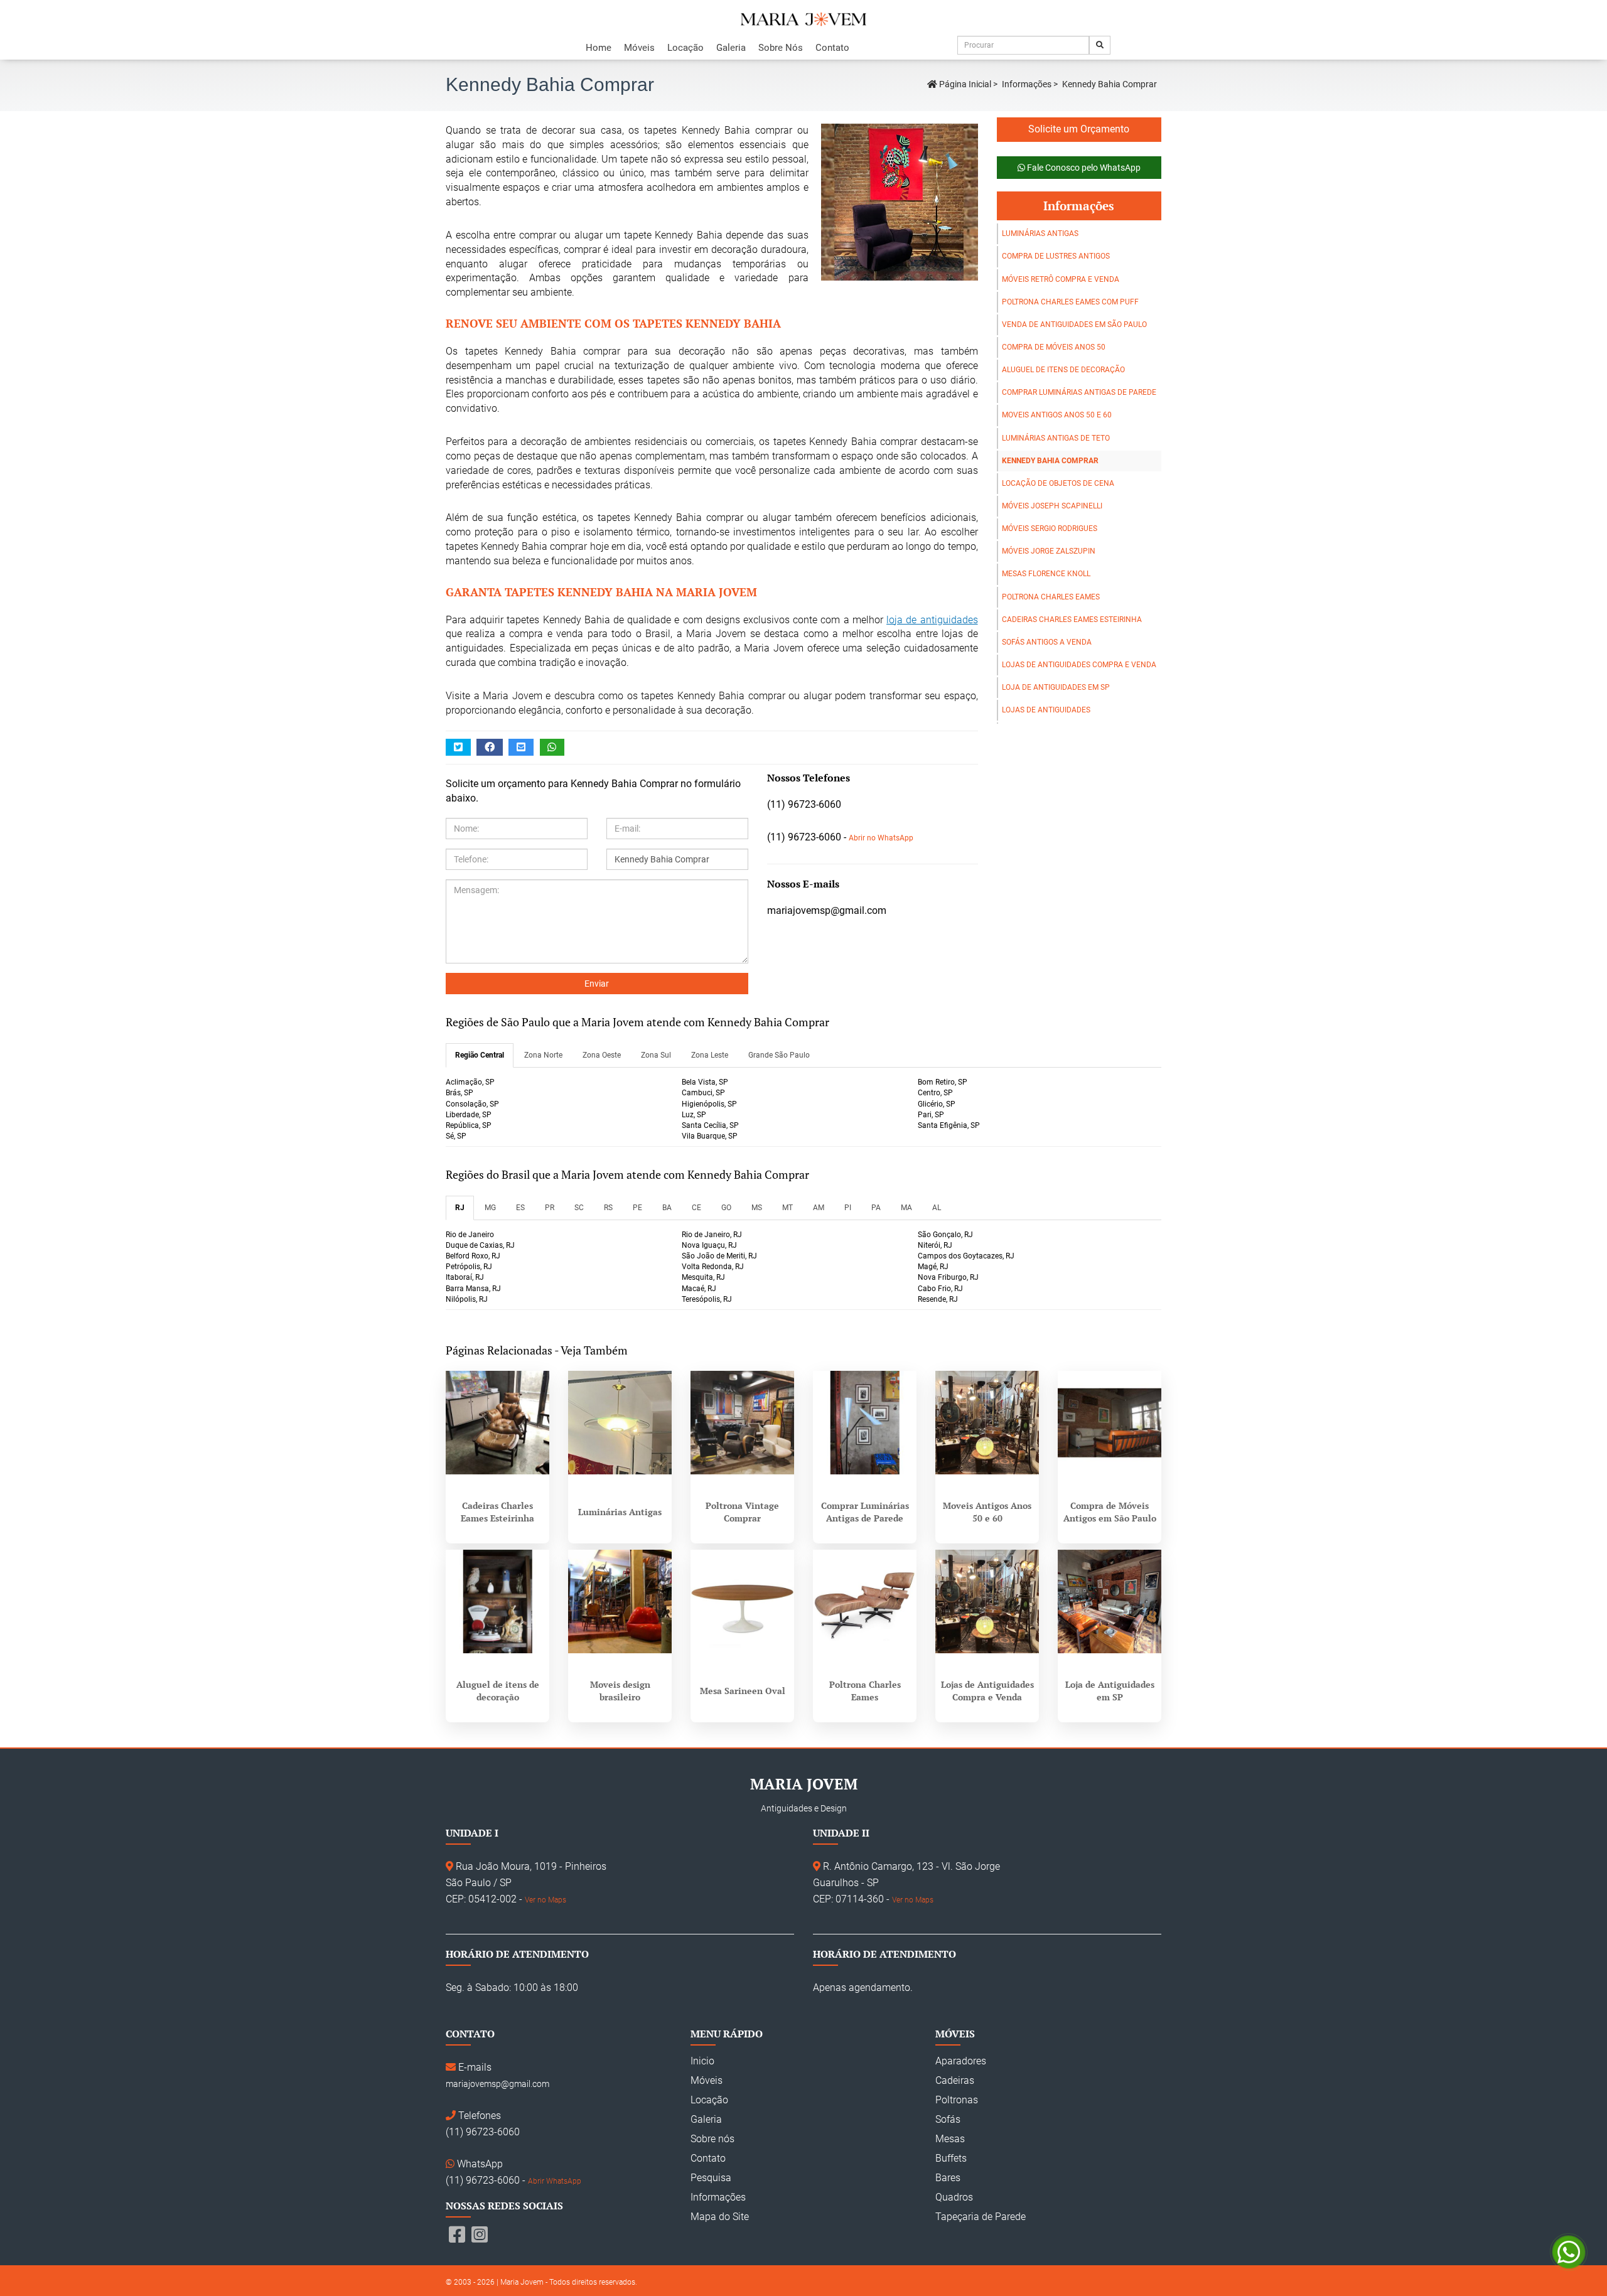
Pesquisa (711, 2178)
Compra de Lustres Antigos (1056, 256)
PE (637, 1208)
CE (696, 1208)
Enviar (597, 984)
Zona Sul (656, 1055)
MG (490, 1208)
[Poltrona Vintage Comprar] (742, 1423)
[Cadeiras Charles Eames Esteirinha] (497, 1423)
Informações (1027, 84)
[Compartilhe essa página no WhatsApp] (552, 747)
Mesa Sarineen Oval (743, 1691)
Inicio (702, 2061)
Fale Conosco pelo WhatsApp (1083, 168)
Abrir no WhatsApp (881, 838)
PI (848, 1208)
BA (667, 1208)
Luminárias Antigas (1040, 233)
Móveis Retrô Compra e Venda (1061, 279)
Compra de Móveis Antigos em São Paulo (1110, 1512)
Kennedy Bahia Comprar (1050, 461)
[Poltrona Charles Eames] (865, 1601)
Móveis (639, 48)
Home (599, 48)
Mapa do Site (720, 2217)
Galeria (731, 48)
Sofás (948, 2119)
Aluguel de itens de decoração (1063, 370)
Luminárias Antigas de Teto (1056, 438)
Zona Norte (543, 1055)
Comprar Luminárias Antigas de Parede (1079, 392)
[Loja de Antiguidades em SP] (1110, 1601)
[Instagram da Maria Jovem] (480, 2235)
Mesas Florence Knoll (1046, 574)
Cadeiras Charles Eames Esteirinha (1072, 620)
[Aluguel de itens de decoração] (497, 1601)
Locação (685, 48)
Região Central (480, 1055)
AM (819, 1208)
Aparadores (961, 2061)
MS (757, 1208)
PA (876, 1208)
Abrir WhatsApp (555, 2181)
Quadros (954, 2197)
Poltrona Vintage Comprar (742, 1512)
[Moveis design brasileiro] (620, 1601)
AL (937, 1208)
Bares (948, 2178)
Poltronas (957, 2100)
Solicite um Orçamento (1079, 129)
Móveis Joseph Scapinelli (1052, 506)
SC (579, 1208)
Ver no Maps (546, 1900)
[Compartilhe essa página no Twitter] (458, 747)
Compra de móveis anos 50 (1054, 347)
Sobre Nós (781, 48)
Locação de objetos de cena (1058, 483)
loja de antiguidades (932, 620)
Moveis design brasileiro (620, 1691)
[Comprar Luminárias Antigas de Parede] (865, 1423)
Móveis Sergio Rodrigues (1050, 528)
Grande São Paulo (779, 1055)
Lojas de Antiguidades (1046, 710)
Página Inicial (964, 84)
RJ (460, 1208)
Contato (832, 48)
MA (906, 1208)
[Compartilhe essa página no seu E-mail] (521, 747)
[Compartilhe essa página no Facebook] (490, 747)
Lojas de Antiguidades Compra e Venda (1079, 665)
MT (787, 1208)
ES (520, 1208)
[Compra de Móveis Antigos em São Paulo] (1110, 1423)
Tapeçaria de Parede (981, 2217)
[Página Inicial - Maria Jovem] (803, 19)
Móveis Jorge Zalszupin (1049, 551)
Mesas (950, 2139)
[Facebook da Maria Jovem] (457, 2235)
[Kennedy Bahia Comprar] (893, 202)
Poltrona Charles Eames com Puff (1070, 302)
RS (608, 1208)
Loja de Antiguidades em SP (1056, 687)
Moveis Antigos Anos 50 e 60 (1057, 415)
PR (550, 1208)
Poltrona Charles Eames (1051, 597)
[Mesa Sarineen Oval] (742, 1601)
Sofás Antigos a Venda (1047, 642)
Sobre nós (712, 2139)
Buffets (951, 2158)
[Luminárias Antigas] (620, 1423)
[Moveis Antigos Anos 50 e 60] (987, 1423)
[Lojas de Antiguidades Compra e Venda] (987, 1601)
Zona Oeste (602, 1055)
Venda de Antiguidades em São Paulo (1074, 325)
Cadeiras (955, 2080)
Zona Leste (710, 1055)
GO (726, 1208)
